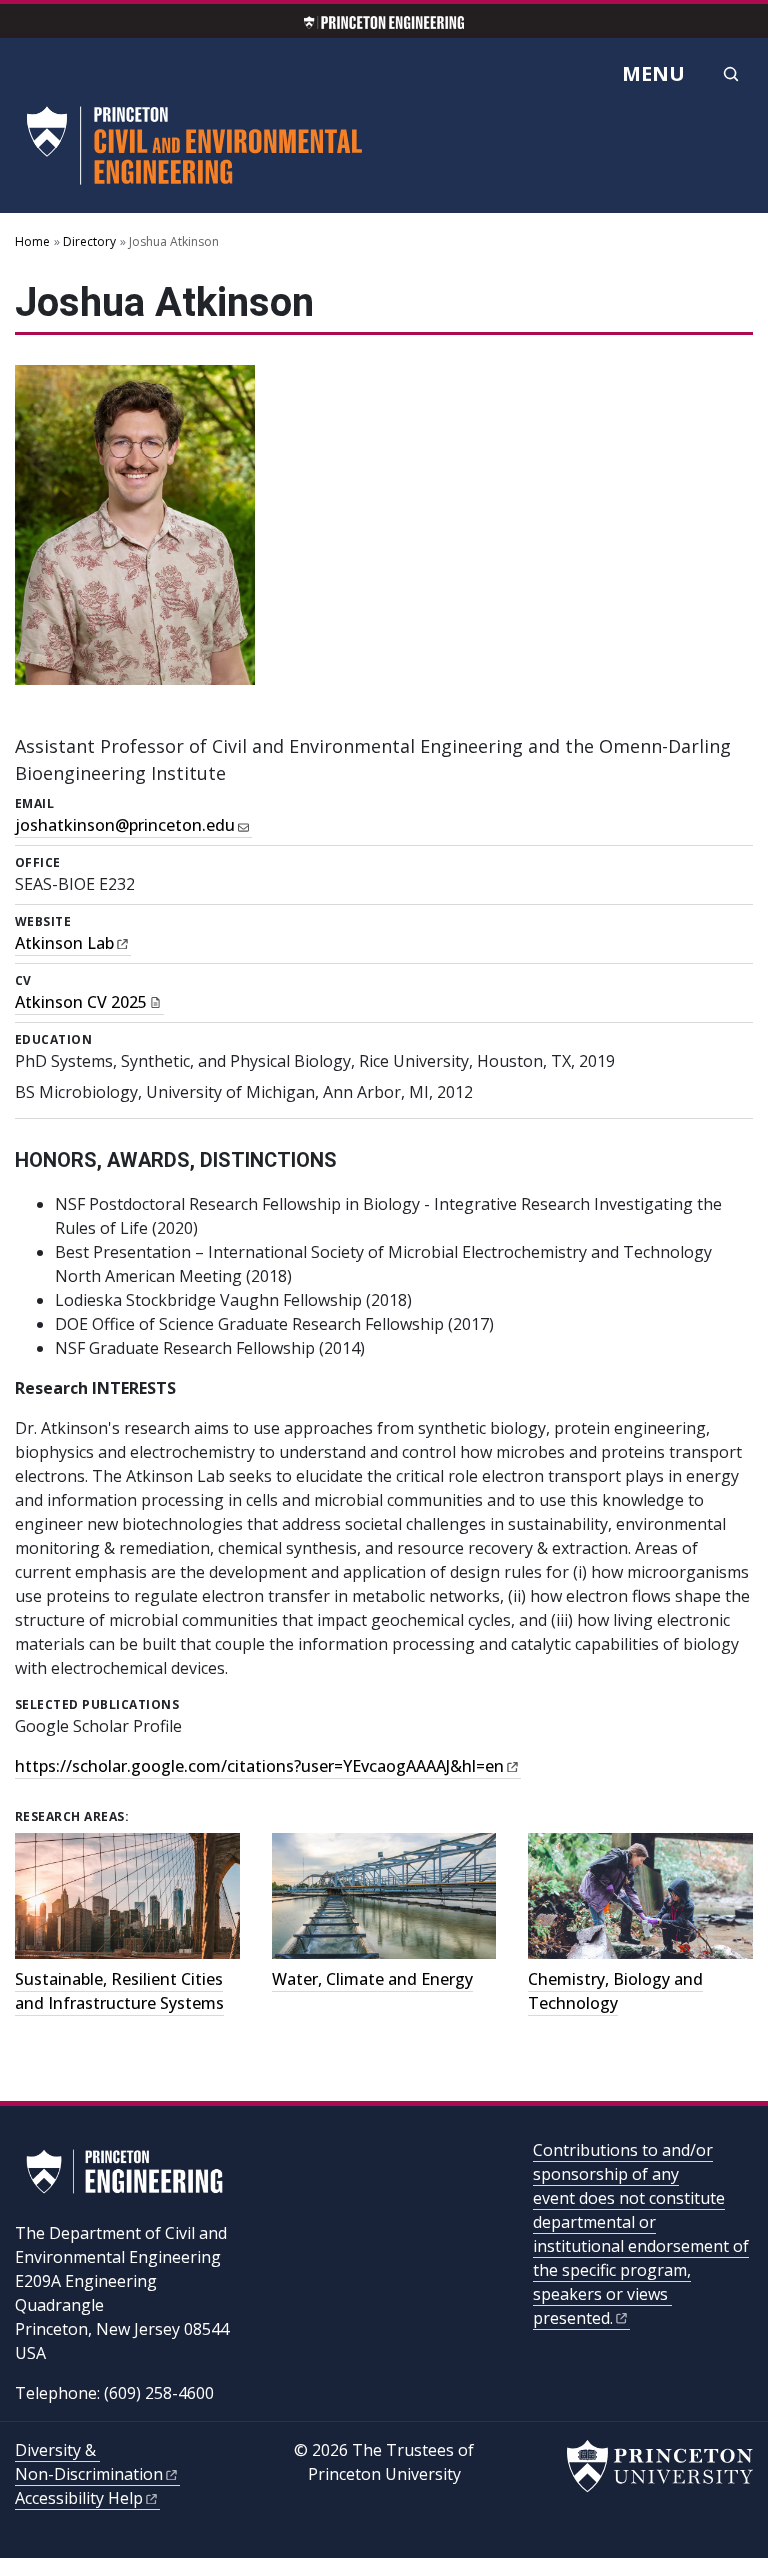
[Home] (199, 154)
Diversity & (89, 2462)
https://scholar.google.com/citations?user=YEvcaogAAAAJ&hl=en (259, 1766)
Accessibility (79, 2498)
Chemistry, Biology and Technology (615, 1991)
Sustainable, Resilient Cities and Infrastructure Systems (119, 1991)
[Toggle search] (731, 74)
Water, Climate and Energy (372, 1979)
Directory (89, 241)
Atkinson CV (81, 1002)
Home (32, 241)
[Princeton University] (660, 2466)
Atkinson (64, 943)
